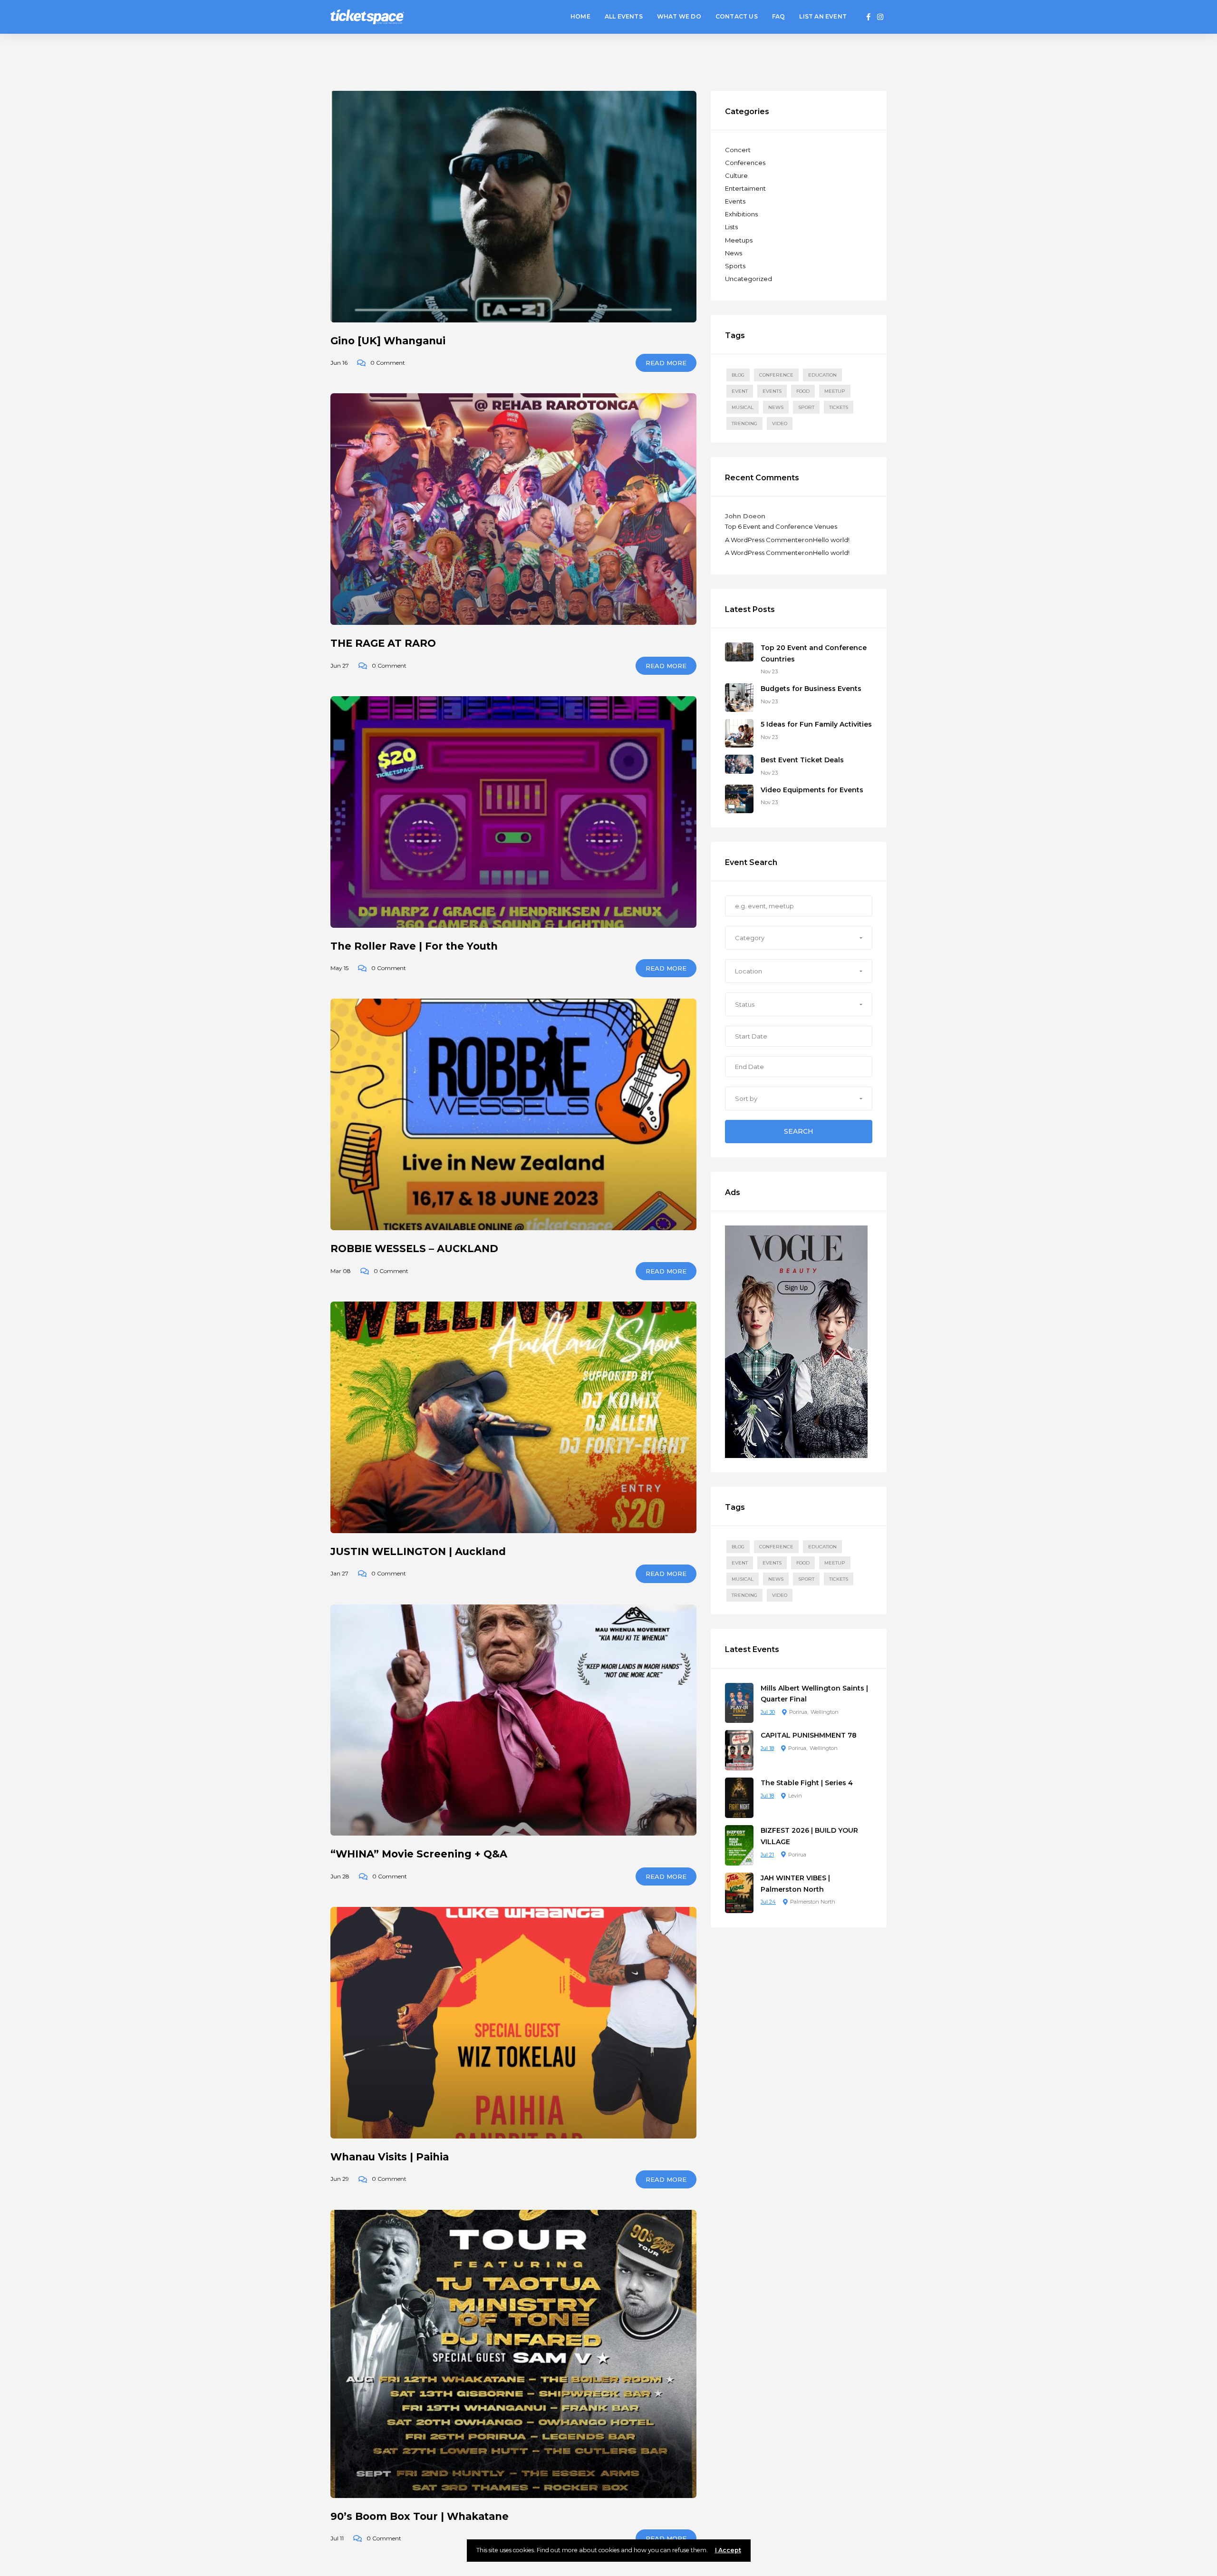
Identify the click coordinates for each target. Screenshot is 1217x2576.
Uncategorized (749, 279)
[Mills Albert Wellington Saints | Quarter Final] (739, 1702)
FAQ (779, 16)
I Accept (728, 2550)
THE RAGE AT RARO (383, 643)
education (822, 375)
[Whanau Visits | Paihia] (513, 2023)
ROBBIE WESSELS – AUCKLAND (414, 1249)
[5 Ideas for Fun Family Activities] (739, 733)
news (776, 407)
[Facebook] (869, 17)
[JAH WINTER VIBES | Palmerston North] (739, 1892)
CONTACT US (737, 16)
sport (806, 407)
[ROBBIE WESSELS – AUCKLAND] (513, 1114)
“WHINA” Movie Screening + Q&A (419, 1854)
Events (735, 201)
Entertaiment (745, 188)
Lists (731, 227)
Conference (776, 375)
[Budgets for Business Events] (739, 697)
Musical (743, 407)
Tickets (839, 407)
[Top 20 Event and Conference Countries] (739, 651)
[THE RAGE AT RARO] (513, 509)
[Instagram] (880, 17)
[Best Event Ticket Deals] (739, 764)
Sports (735, 266)
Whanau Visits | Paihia (390, 2157)
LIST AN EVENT (823, 16)
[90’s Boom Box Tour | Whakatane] (513, 2354)
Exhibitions (741, 214)
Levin (795, 1796)
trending (744, 423)
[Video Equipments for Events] (739, 798)
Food (803, 391)
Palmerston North (813, 1902)
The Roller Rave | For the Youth (414, 946)
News (734, 253)
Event (740, 391)
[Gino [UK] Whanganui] (513, 207)
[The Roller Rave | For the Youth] (513, 812)
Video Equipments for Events (812, 790)
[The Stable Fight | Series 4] (739, 1797)
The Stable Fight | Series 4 (807, 1783)
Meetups (739, 240)
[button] (799, 938)
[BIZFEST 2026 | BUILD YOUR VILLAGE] (739, 1845)
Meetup (835, 391)
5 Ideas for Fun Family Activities (816, 724)
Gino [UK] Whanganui (388, 341)
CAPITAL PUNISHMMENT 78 (809, 1735)
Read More (666, 363)
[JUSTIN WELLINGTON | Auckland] (513, 1417)
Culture (736, 175)
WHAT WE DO (679, 16)
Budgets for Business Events (811, 689)
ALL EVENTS (624, 16)
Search (799, 1131)
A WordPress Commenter (765, 540)
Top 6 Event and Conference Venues (781, 526)
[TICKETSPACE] (367, 16)
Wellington (825, 1712)
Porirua (798, 1712)
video (780, 423)
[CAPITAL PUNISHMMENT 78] (739, 1750)
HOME (580, 16)
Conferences (745, 163)
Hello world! (831, 540)
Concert (738, 150)
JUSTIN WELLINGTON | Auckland (418, 1551)
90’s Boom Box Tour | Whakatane (420, 2516)
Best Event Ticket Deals (802, 760)
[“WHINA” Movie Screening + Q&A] (513, 1720)
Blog (738, 375)
